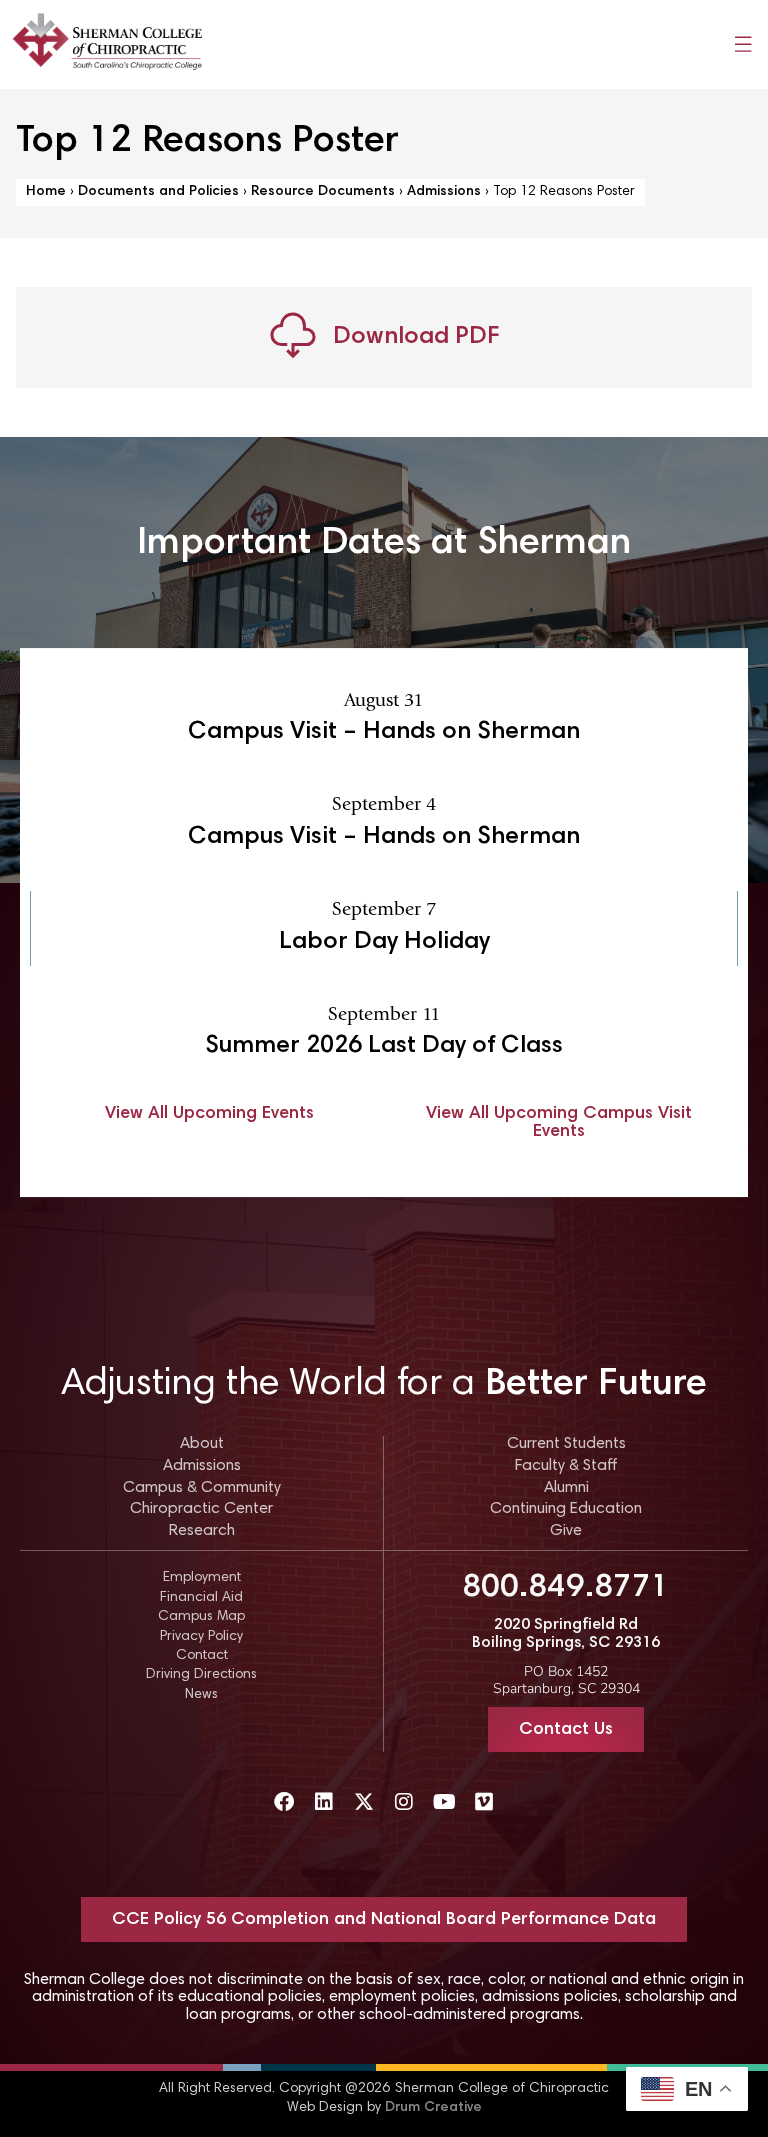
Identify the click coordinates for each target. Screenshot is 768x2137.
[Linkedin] (324, 1802)
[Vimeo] (484, 1802)
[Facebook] (284, 1802)
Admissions (444, 192)
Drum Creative (433, 2108)
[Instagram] (404, 1802)
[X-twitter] (364, 1802)
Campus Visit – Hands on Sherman (384, 732)
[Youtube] (444, 1802)
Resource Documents (323, 192)
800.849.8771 (566, 1588)
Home (46, 192)
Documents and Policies (158, 192)
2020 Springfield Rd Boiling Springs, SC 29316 (566, 1634)
